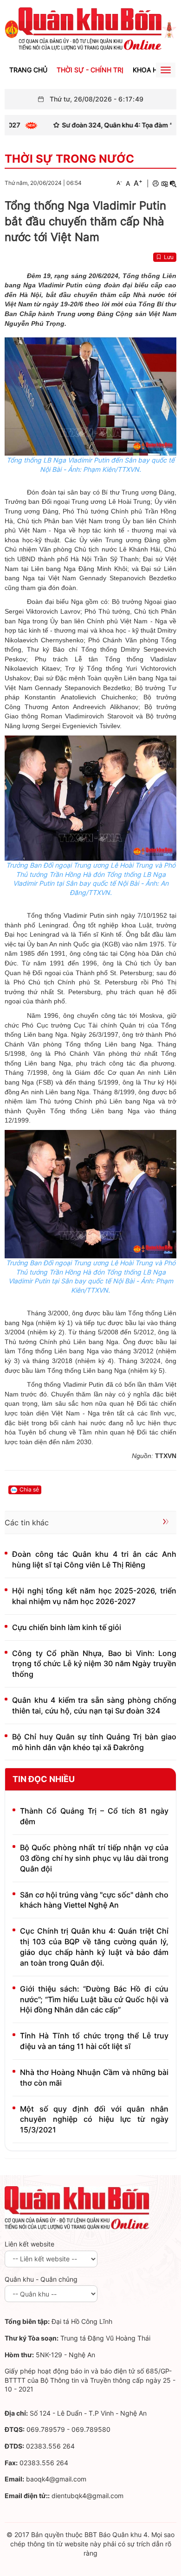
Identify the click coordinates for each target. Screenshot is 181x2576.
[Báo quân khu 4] (77, 2207)
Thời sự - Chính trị (90, 70)
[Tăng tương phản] (164, 184)
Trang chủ (28, 70)
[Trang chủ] (12, 29)
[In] (155, 184)
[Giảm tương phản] (173, 184)
